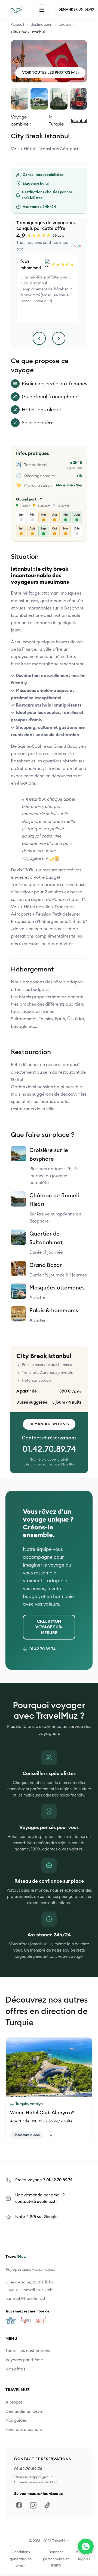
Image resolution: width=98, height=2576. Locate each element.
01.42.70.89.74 (49, 1449)
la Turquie (56, 121)
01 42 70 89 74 (43, 1649)
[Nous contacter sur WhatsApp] (86, 2546)
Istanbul (79, 121)
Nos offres (15, 2369)
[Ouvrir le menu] (42, 10)
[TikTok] (47, 2505)
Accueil (17, 25)
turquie (65, 25)
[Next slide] (85, 2067)
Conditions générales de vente (21, 2559)
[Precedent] (39, 338)
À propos (14, 2402)
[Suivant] (59, 338)
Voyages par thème (24, 2360)
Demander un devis (49, 1424)
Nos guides (16, 2421)
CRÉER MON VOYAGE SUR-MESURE (49, 1627)
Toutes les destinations (28, 2351)
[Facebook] (19, 2505)
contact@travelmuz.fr (36, 2202)
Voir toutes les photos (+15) (50, 73)
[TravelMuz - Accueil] (16, 10)
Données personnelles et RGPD (56, 2559)
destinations (41, 25)
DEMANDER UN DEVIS (76, 9)
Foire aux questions (24, 2430)
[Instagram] (33, 2505)
